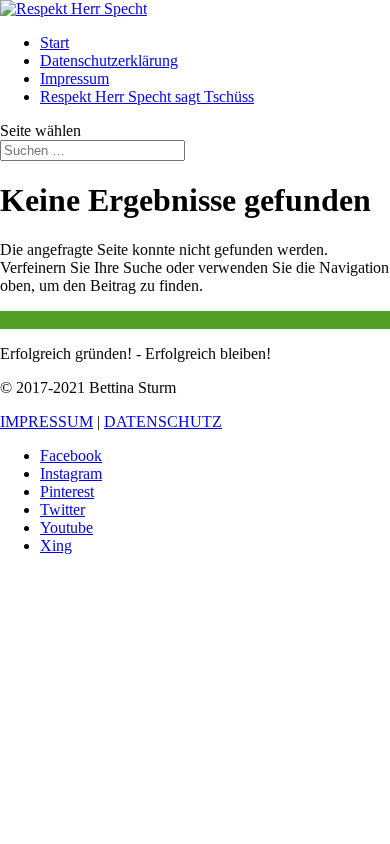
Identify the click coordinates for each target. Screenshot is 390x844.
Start (54, 42)
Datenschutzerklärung (109, 60)
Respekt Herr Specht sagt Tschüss (147, 96)
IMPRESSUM (46, 421)
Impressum (74, 78)
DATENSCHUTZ (163, 421)
